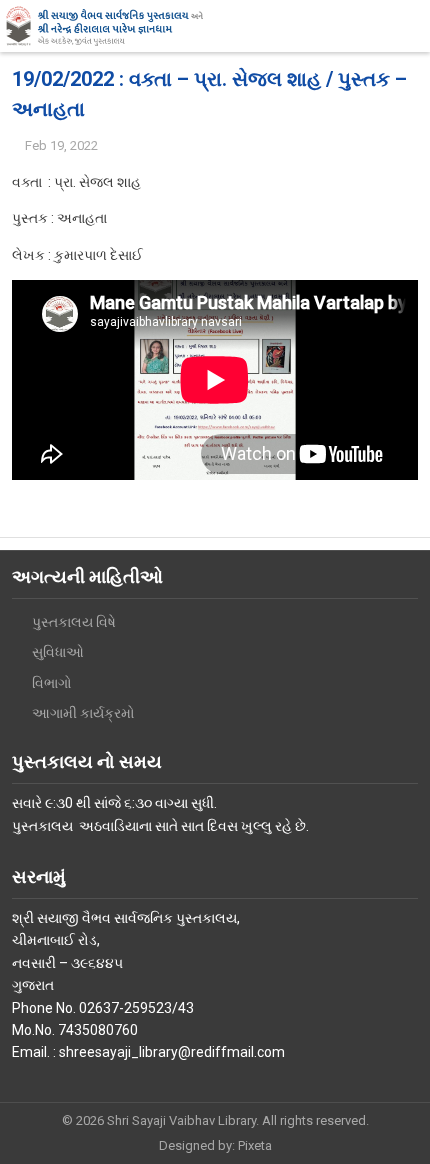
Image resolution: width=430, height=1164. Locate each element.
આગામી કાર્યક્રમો (83, 713)
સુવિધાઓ (58, 652)
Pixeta (255, 1145)
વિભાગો (52, 683)
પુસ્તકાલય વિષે (74, 622)
